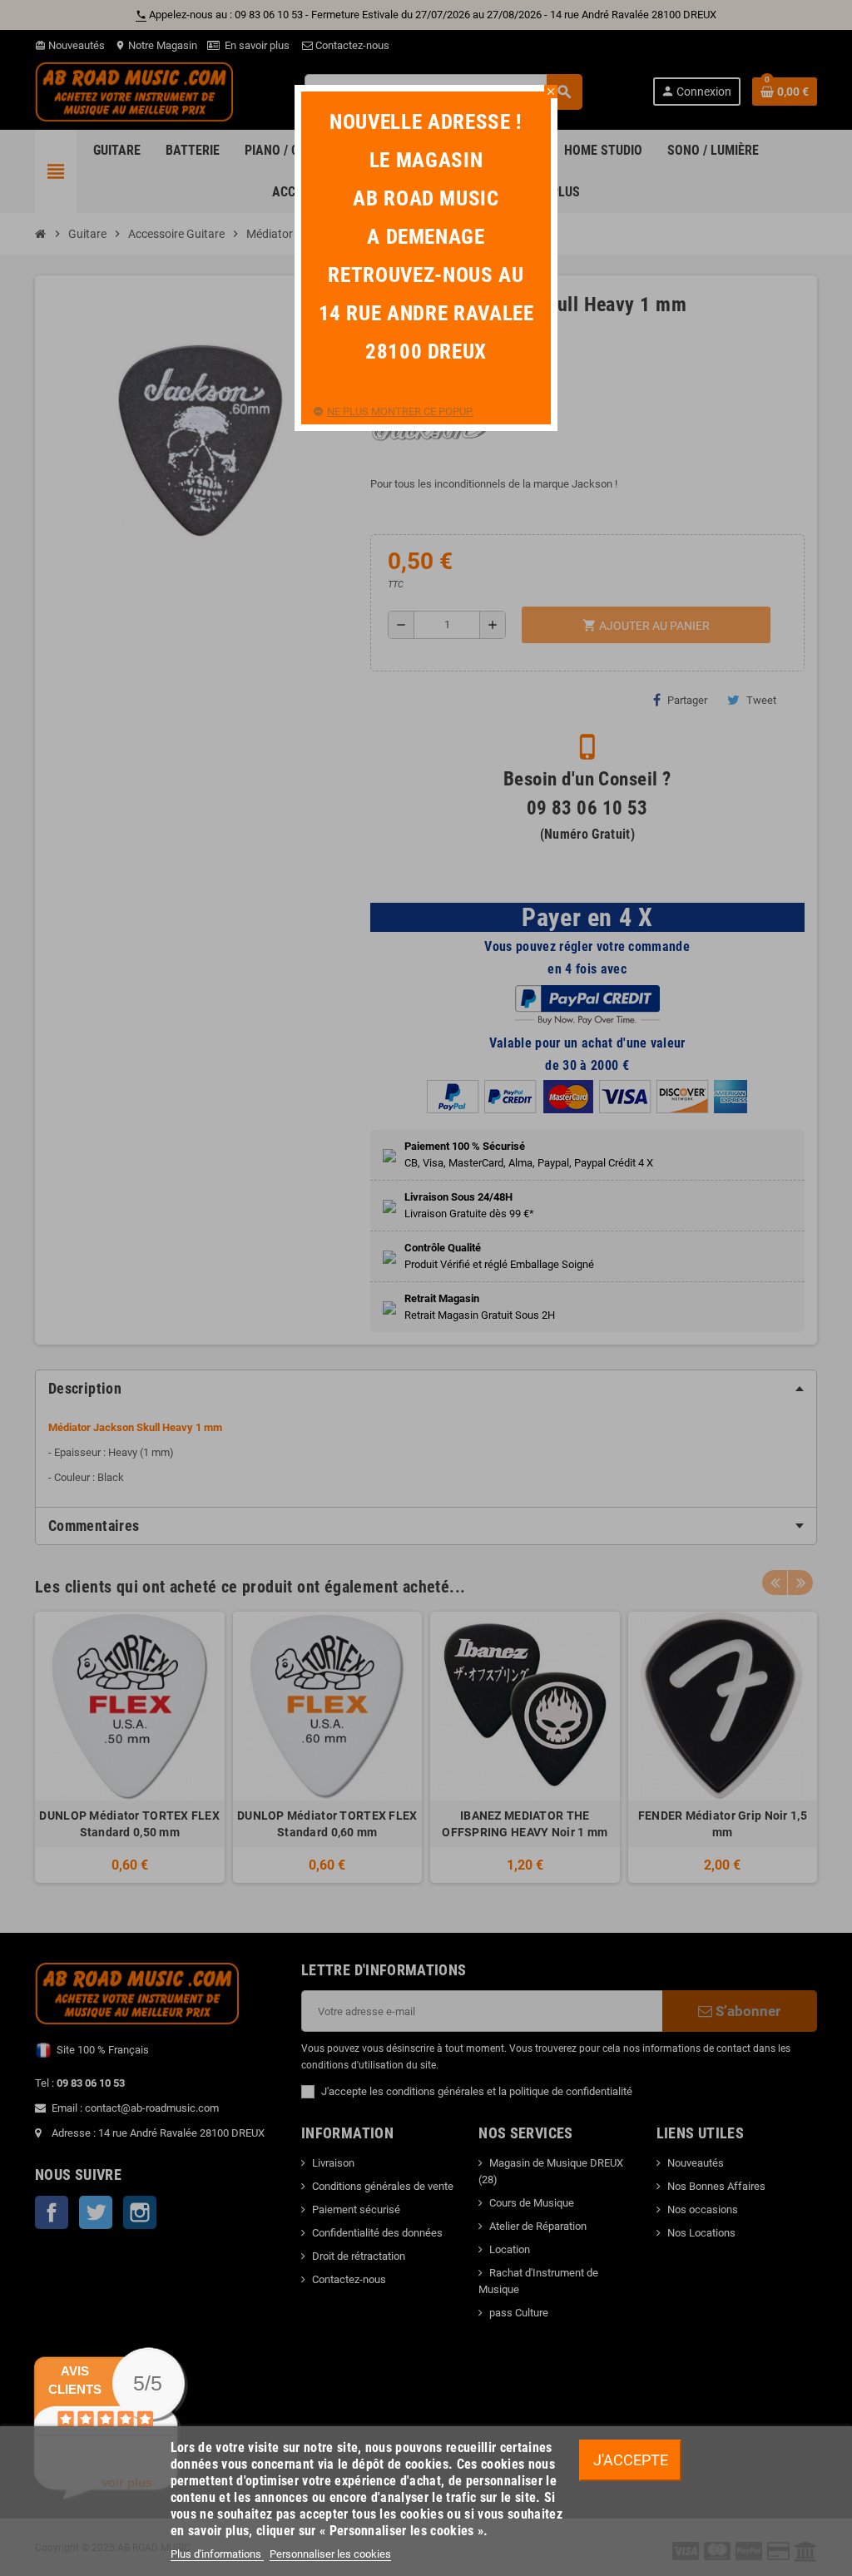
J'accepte (631, 2460)
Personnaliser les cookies (330, 2554)
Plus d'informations (217, 2554)
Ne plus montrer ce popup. (400, 411)
